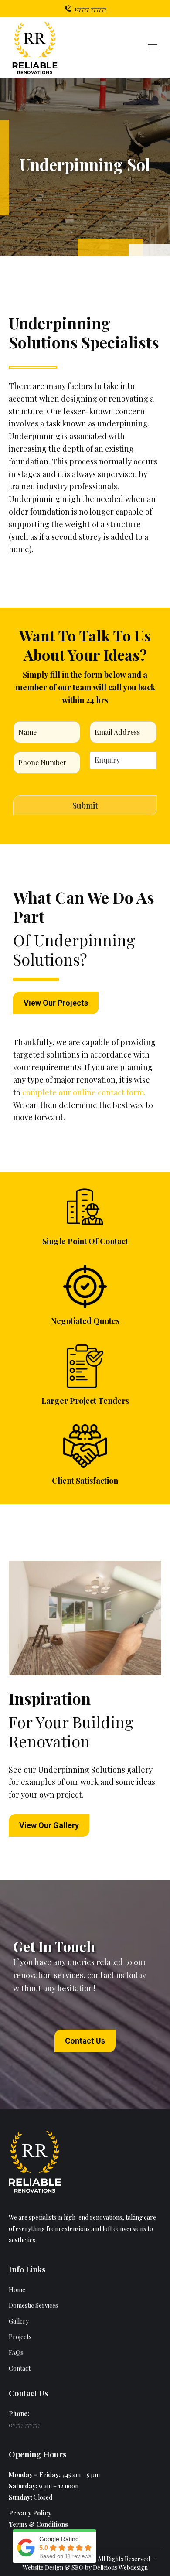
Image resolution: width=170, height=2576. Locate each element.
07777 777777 (90, 9)
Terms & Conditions (38, 2524)
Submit (85, 805)
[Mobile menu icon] (153, 48)
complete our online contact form (83, 1092)
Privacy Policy (30, 2513)
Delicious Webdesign (120, 2567)
